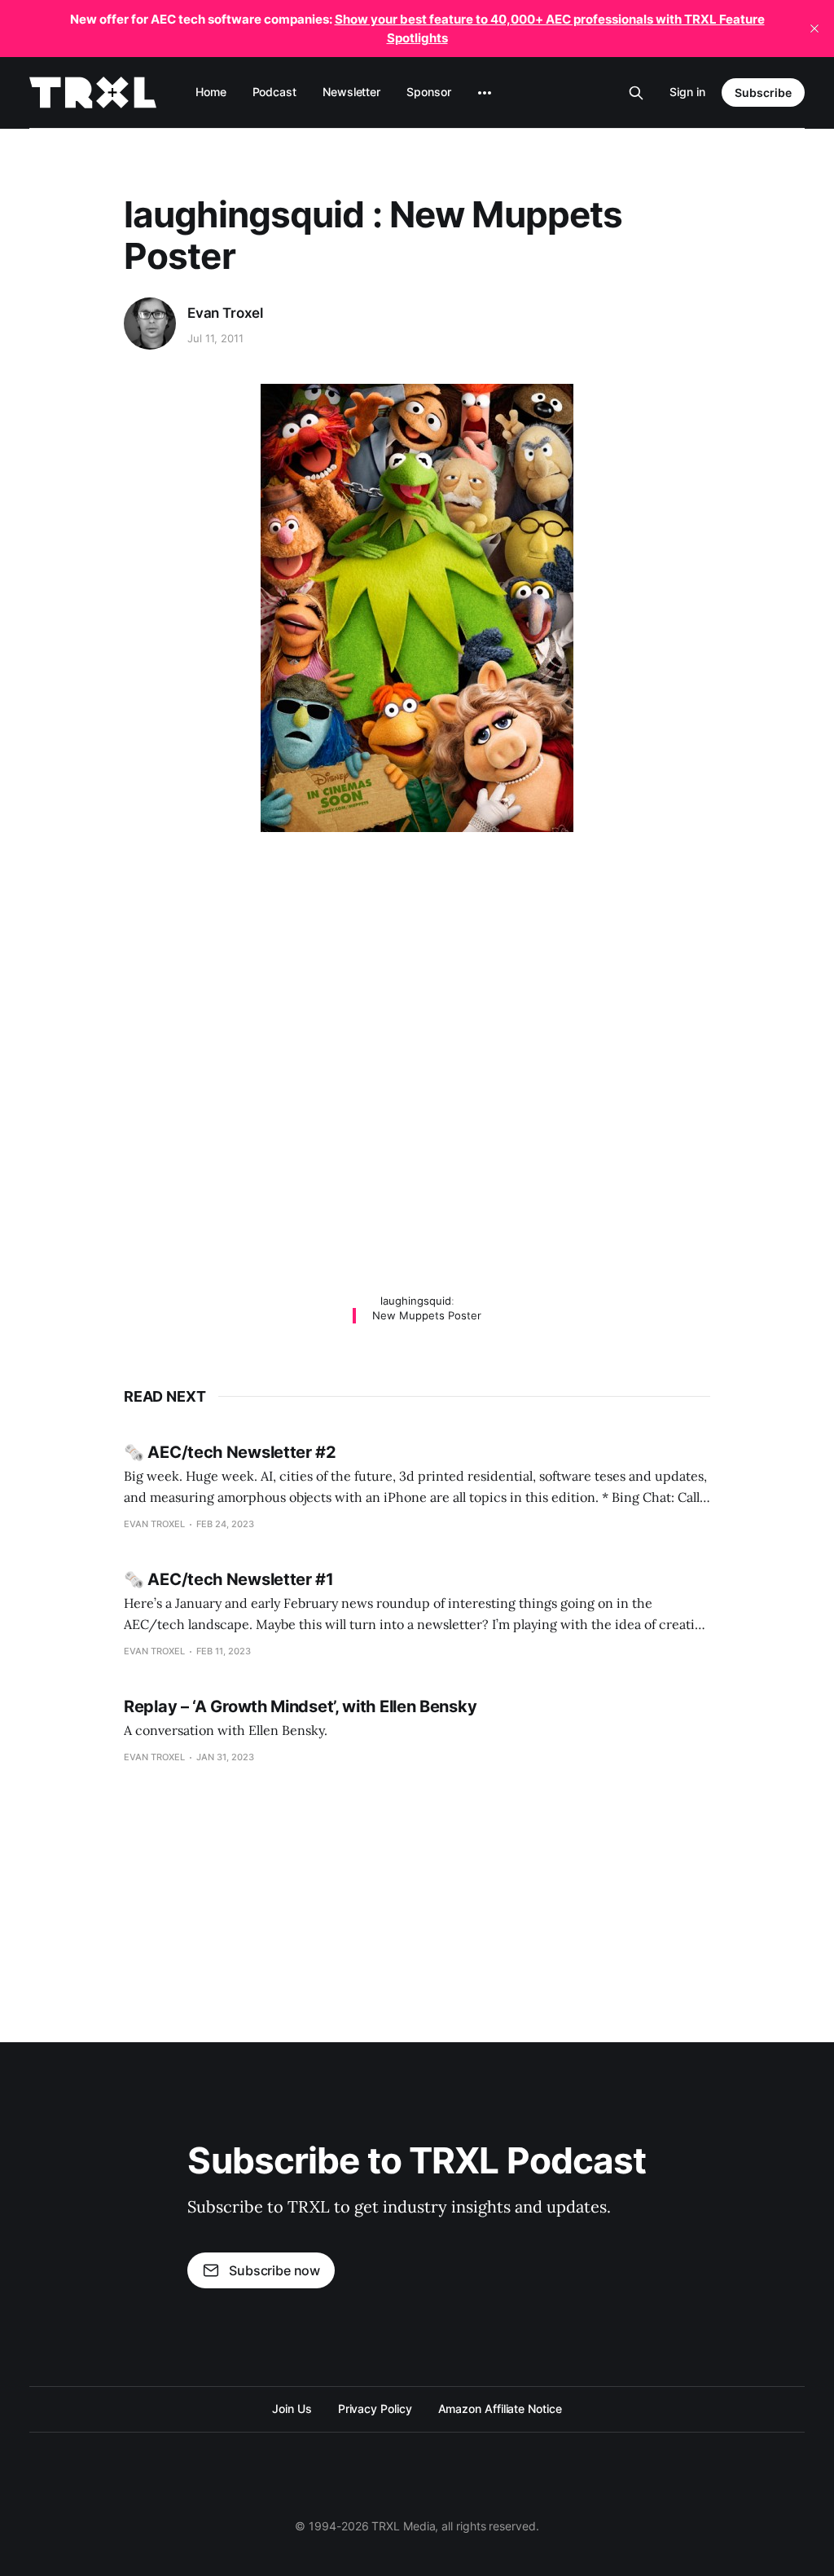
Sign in (687, 92)
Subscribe (763, 92)
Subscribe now (274, 2270)
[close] (814, 29)
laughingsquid (416, 1301)
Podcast (274, 92)
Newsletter (351, 92)
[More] (485, 93)
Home (211, 92)
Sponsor (428, 92)
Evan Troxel (225, 313)
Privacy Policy (375, 2409)
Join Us (292, 2409)
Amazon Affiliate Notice (500, 2409)
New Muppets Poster (427, 1315)
